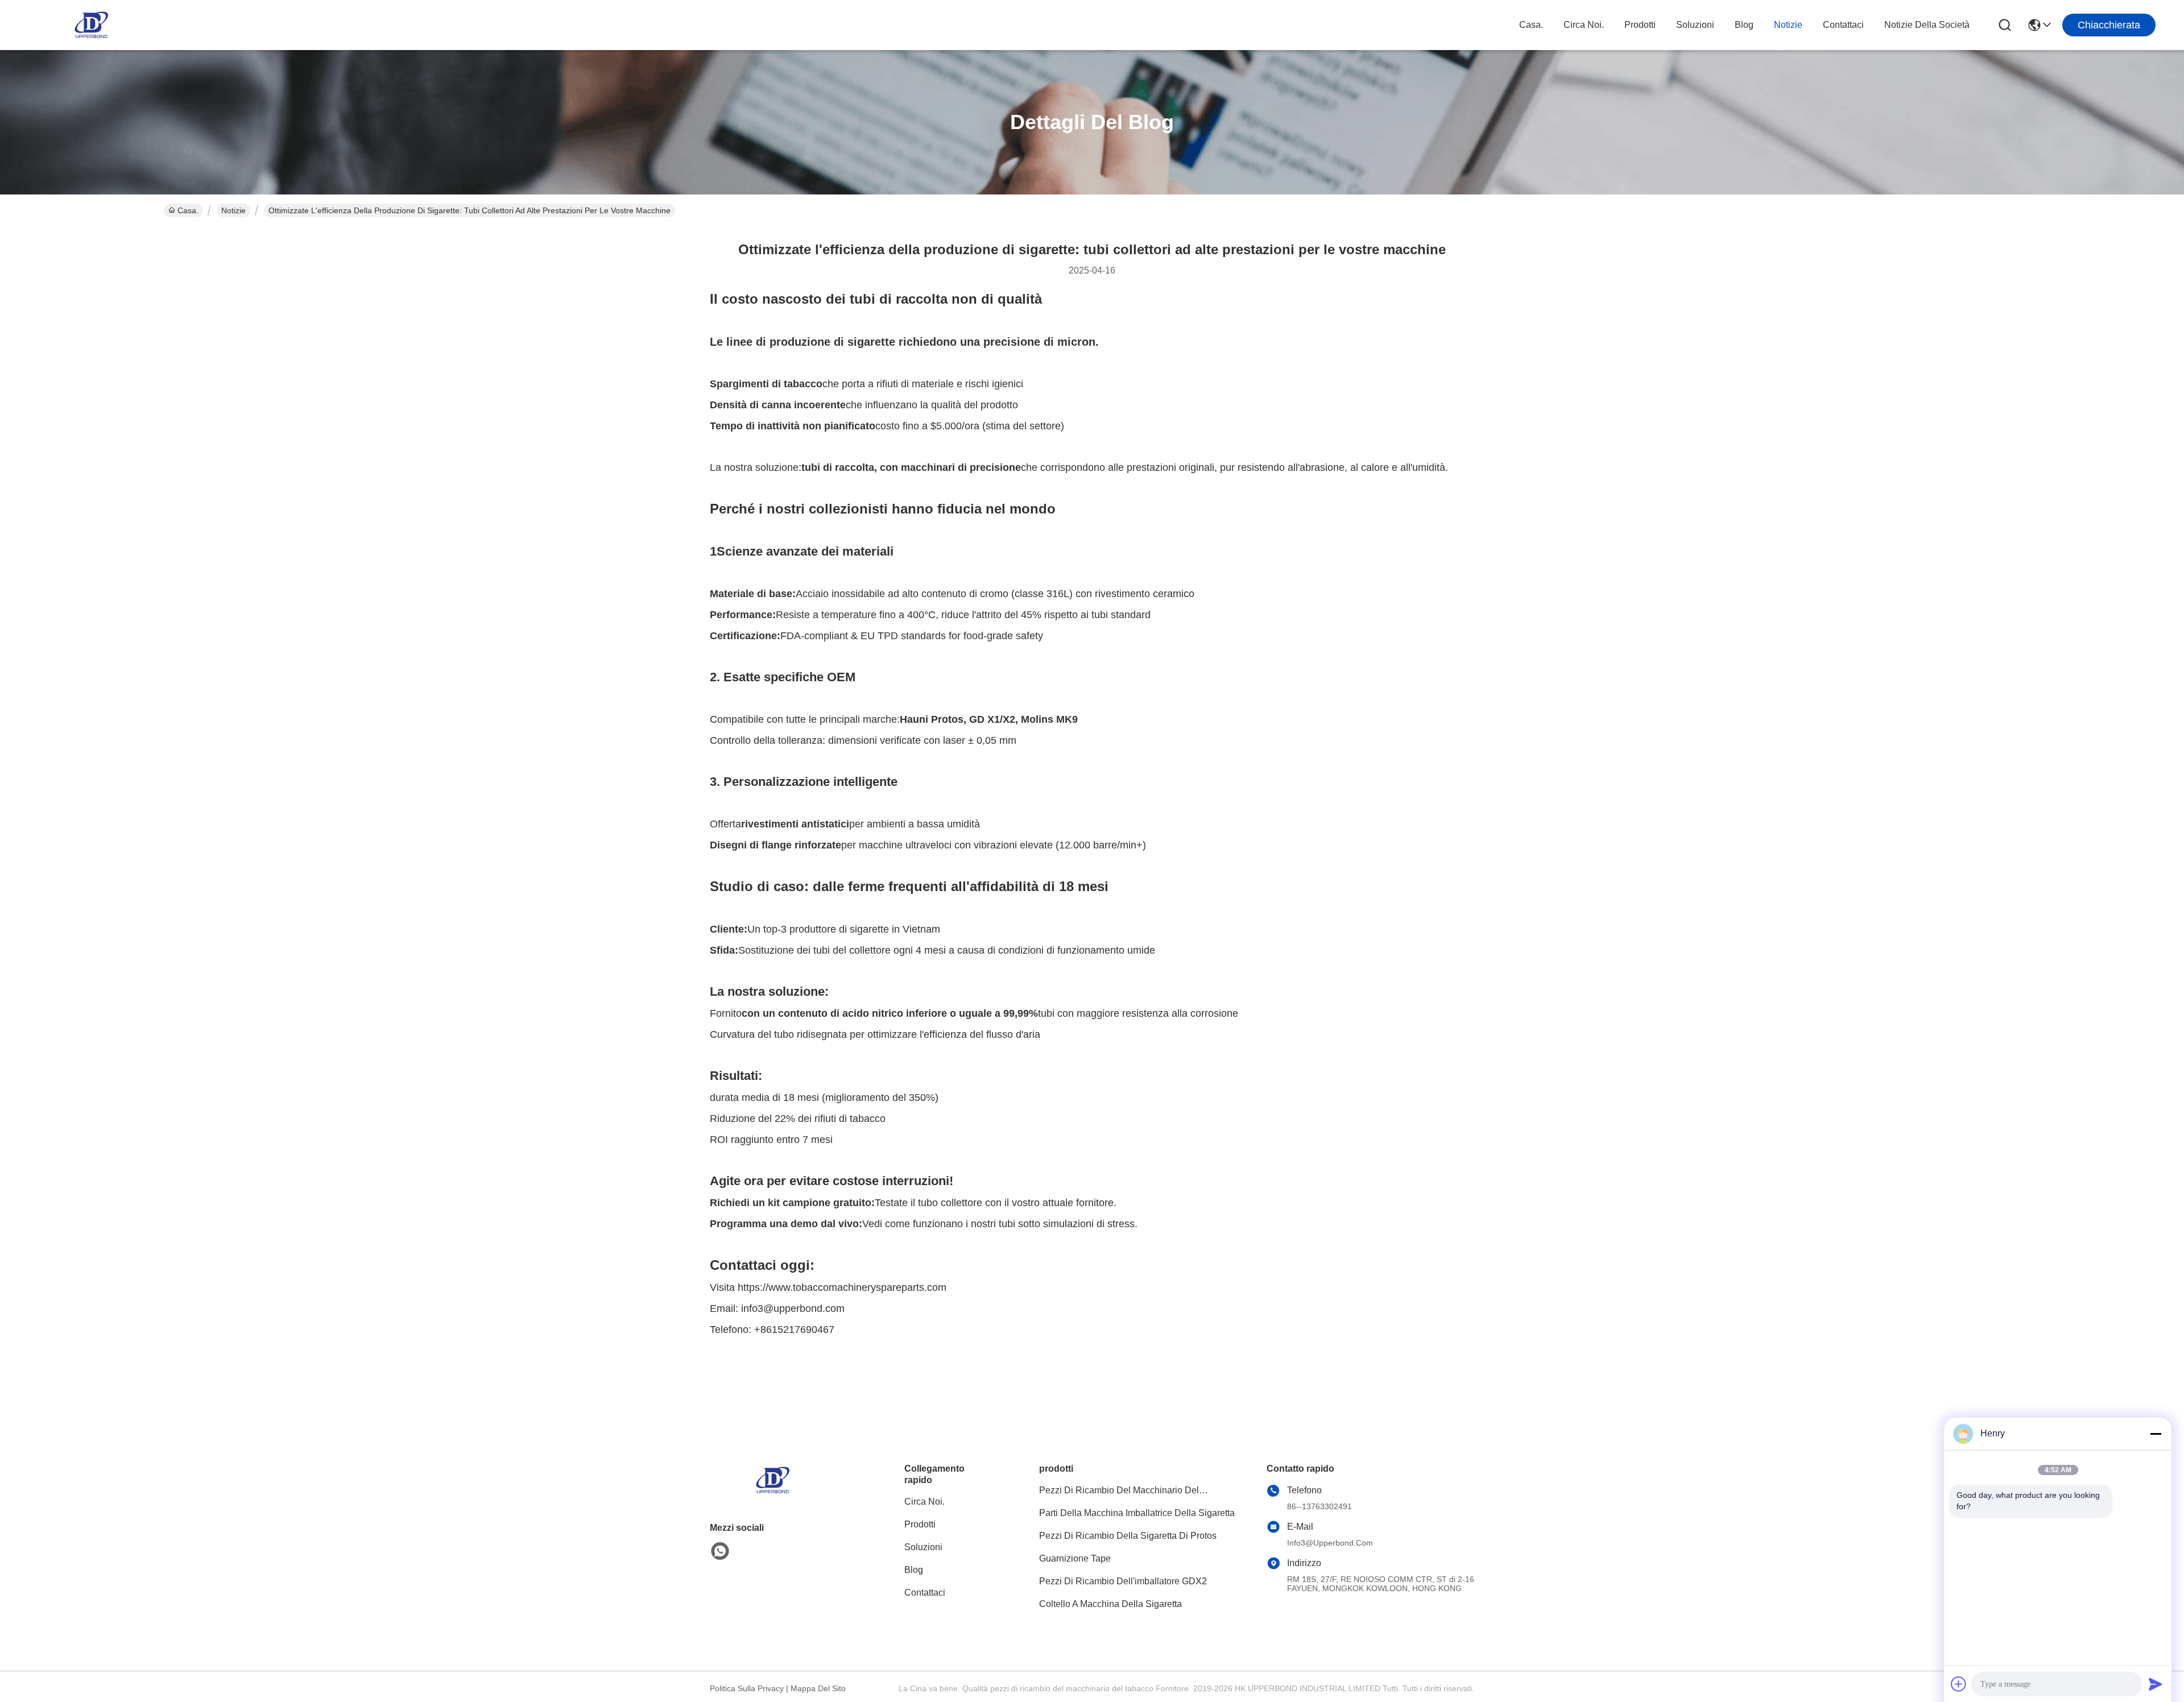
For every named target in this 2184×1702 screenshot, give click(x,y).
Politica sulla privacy (747, 1688)
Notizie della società (1927, 25)
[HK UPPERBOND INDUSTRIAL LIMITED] (91, 25)
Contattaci (1843, 25)
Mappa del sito (818, 1688)
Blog (1744, 25)
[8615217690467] (720, 1551)
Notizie (1788, 25)
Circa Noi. (1584, 25)
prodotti (1640, 25)
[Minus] (2156, 1434)
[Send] (2156, 1684)
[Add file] (1959, 1684)
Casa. (1531, 25)
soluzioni (1695, 25)
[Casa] (772, 1494)
